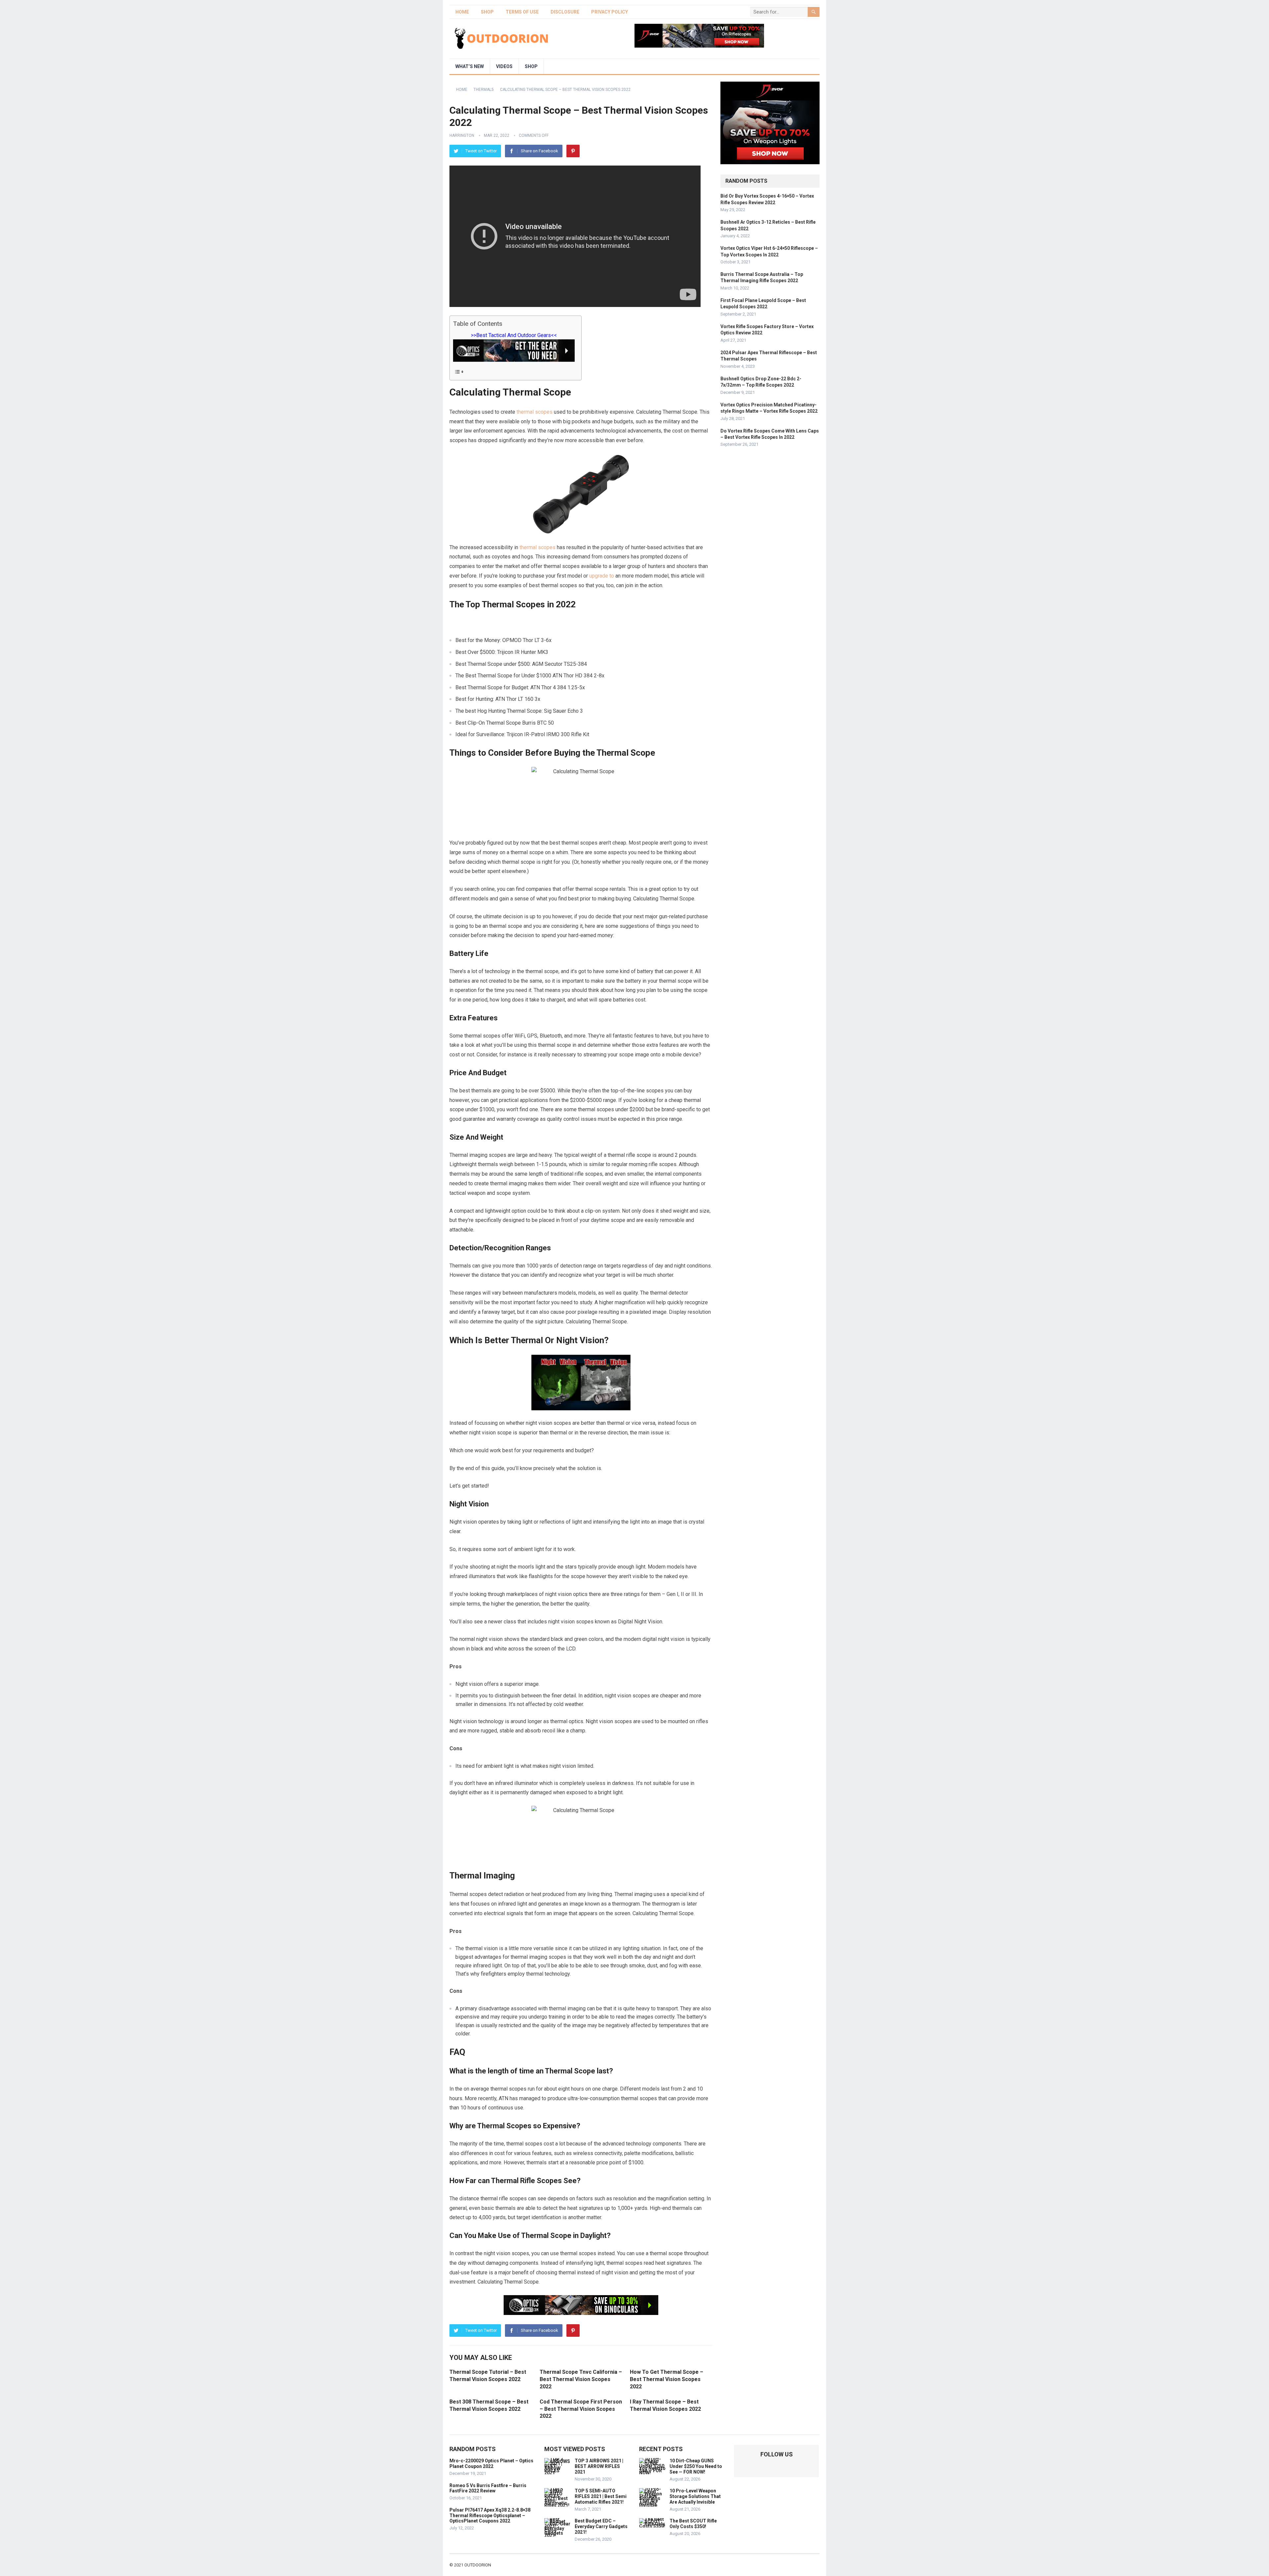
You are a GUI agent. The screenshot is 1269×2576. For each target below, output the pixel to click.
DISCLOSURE (565, 12)
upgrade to (602, 576)
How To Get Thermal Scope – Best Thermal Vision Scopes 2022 (667, 2379)
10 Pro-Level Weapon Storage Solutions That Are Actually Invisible (695, 2496)
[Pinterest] (573, 151)
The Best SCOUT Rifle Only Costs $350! (693, 2524)
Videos (504, 66)
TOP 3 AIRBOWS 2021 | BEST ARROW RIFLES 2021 (599, 2466)
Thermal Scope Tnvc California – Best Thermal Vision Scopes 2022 (581, 2379)
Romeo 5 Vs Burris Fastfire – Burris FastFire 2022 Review (488, 2488)
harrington (462, 135)
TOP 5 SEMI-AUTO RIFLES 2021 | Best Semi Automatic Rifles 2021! (601, 2496)
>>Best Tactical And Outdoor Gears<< (514, 335)
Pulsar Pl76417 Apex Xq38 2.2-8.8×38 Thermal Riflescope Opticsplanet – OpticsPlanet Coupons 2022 (490, 2516)
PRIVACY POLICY (610, 12)
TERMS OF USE (522, 12)
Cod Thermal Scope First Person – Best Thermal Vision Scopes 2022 (581, 2409)
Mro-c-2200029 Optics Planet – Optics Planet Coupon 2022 (491, 2463)
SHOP (487, 12)
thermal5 (484, 90)
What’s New (470, 66)
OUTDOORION (478, 2565)
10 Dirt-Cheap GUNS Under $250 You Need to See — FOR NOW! (696, 2466)
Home (462, 12)
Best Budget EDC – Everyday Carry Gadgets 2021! (601, 2526)
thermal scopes (535, 412)
